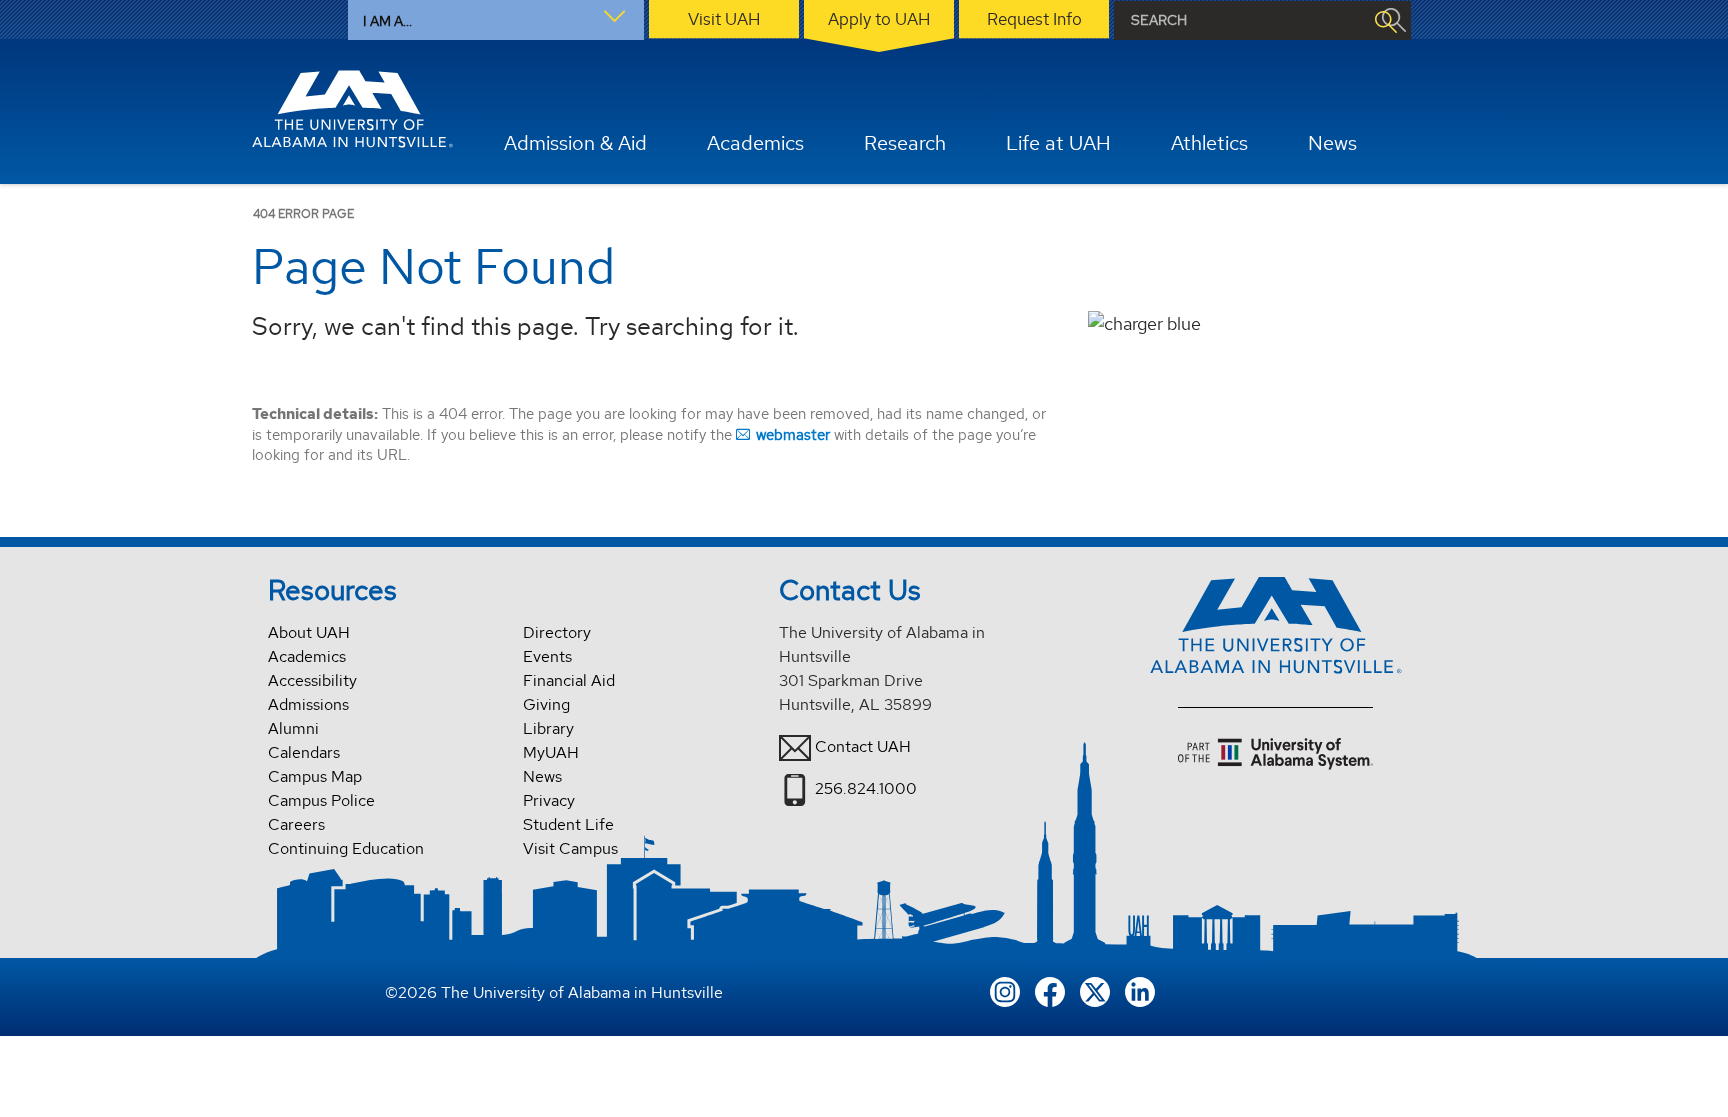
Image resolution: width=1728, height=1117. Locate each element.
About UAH (309, 632)
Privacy (549, 800)
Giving (546, 704)
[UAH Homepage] (353, 109)
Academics (307, 656)
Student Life (568, 824)
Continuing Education (346, 848)
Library (548, 728)
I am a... (387, 21)
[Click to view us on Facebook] (1050, 989)
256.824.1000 (866, 788)
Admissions (308, 704)
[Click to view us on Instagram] (1005, 989)
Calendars (304, 752)
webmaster (793, 434)
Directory (557, 632)
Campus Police (321, 800)
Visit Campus (570, 848)
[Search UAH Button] (1385, 20)
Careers (296, 824)
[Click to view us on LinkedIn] (1140, 989)
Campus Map (315, 776)
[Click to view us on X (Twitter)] (1095, 989)
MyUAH (551, 752)
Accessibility (312, 680)
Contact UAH (863, 746)
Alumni (293, 728)
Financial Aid (569, 680)
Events (547, 656)
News (542, 776)
